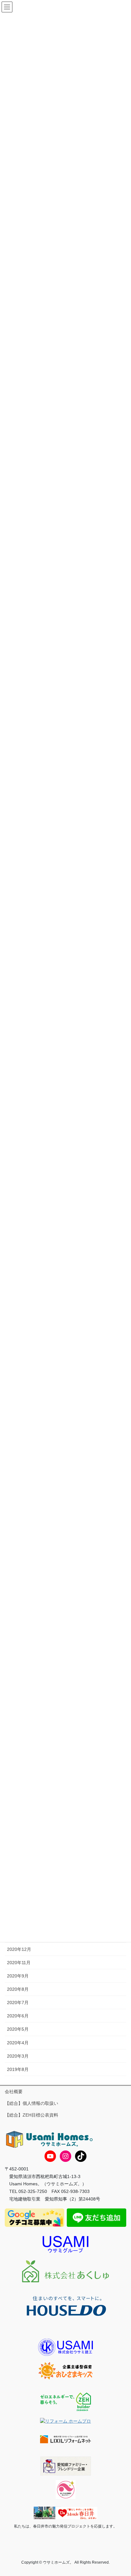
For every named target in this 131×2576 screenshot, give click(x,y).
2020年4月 (18, 2043)
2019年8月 (18, 2069)
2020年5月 (18, 2029)
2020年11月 (19, 1963)
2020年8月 (18, 1989)
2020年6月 (18, 2016)
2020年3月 (18, 2056)
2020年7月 (18, 2002)
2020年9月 (18, 1976)
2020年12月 (19, 1949)
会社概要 (14, 2092)
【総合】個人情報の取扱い (31, 2103)
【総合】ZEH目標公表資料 (31, 2115)
